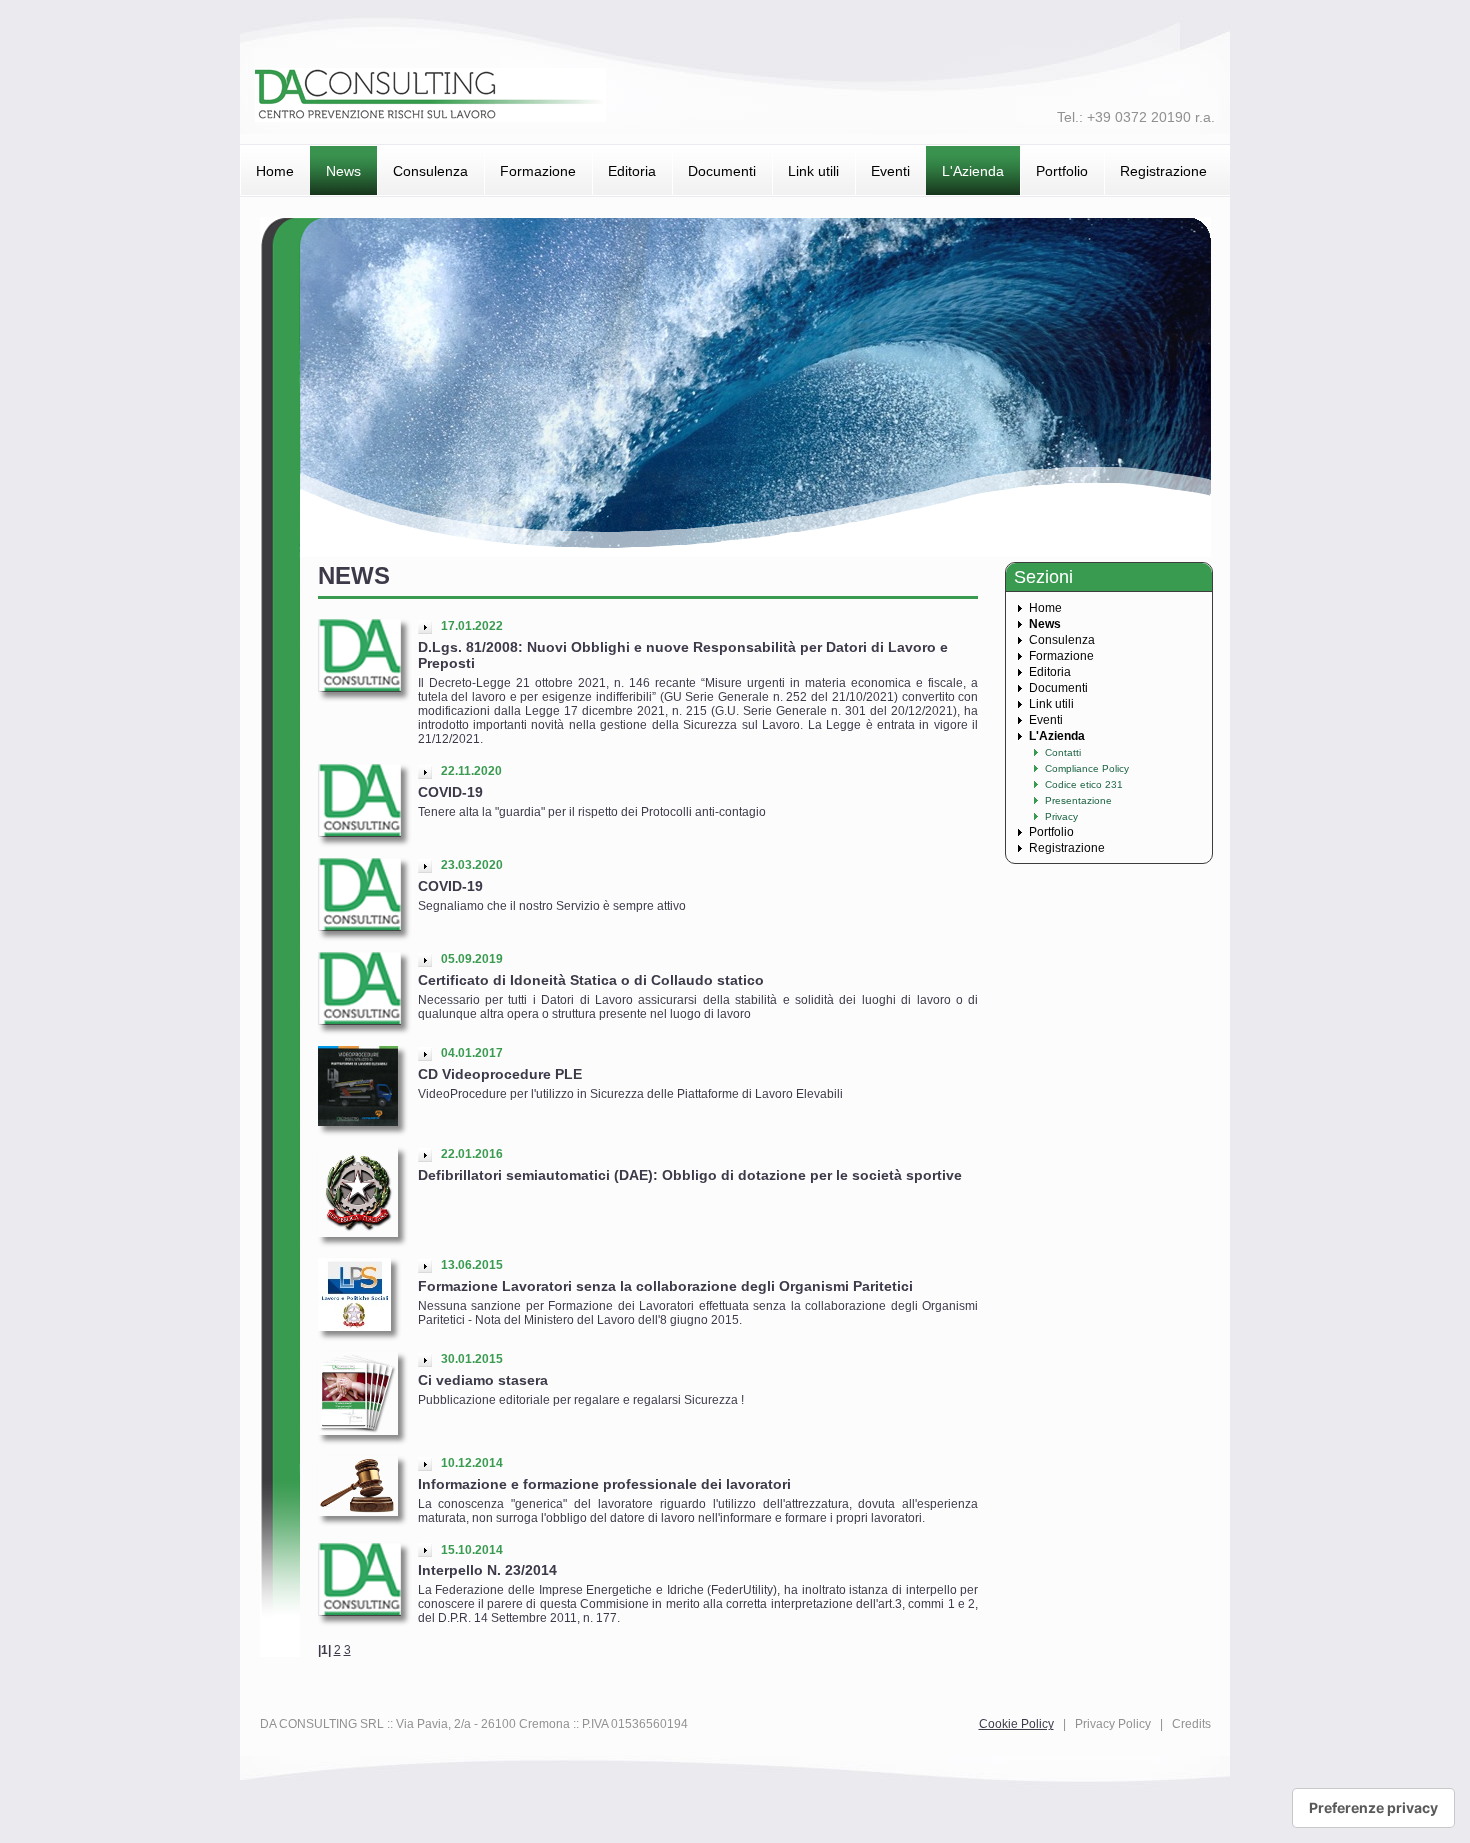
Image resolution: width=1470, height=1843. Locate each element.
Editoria (632, 171)
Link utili (813, 171)
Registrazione (1163, 171)
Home (275, 171)
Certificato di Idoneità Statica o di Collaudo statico (591, 980)
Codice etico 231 (1084, 784)
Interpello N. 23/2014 (487, 1570)
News (343, 171)
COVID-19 (450, 792)
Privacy (1061, 816)
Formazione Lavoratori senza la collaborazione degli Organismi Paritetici (665, 1286)
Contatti (1063, 752)
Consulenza (430, 171)
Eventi (890, 171)
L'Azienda (973, 171)
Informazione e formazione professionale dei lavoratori (604, 1484)
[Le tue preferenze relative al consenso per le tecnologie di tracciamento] (1373, 1808)
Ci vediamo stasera (483, 1380)
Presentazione (1078, 800)
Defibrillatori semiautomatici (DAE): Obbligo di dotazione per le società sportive (690, 1175)
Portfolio (1062, 171)
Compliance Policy (1087, 768)
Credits (1191, 1724)
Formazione (538, 171)
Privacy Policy (1113, 1724)
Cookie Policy (1016, 1724)
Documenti (722, 171)
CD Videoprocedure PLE (500, 1074)
